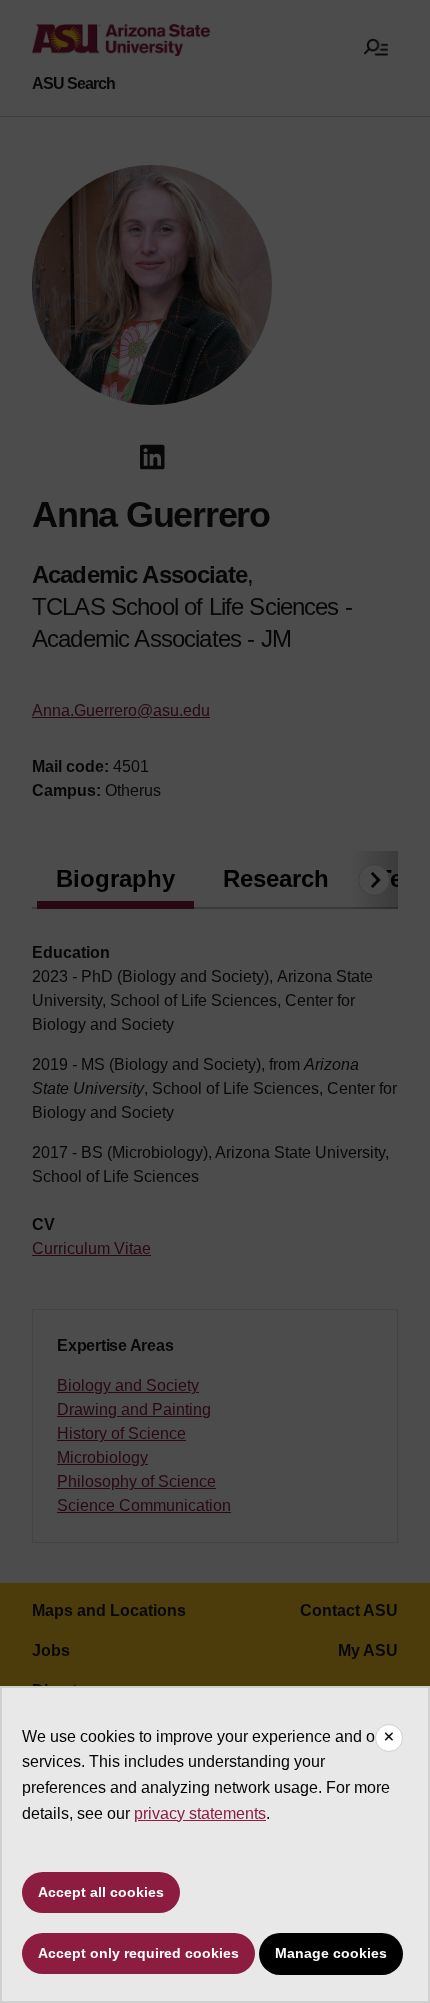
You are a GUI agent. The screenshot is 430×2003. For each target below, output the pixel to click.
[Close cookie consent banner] (389, 1738)
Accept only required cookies (138, 1953)
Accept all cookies (101, 1892)
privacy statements (200, 1813)
